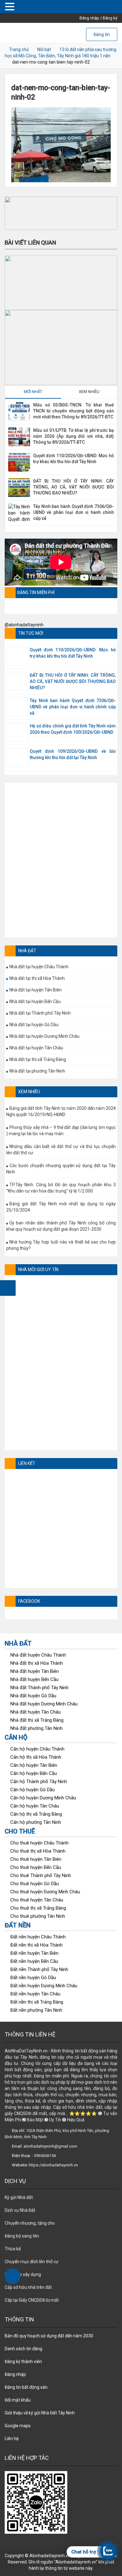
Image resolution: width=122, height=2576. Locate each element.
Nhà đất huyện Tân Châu (36, 1712)
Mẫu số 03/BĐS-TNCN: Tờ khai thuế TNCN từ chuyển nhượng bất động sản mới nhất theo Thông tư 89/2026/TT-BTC (74, 411)
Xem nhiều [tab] (89, 392)
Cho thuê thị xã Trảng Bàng (38, 1908)
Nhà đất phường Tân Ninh (36, 1728)
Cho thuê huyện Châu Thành (39, 1843)
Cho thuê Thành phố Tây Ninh (41, 1875)
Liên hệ (12, 2439)
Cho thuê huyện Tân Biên (36, 1859)
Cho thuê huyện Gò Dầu (35, 1884)
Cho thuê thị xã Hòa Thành (38, 1851)
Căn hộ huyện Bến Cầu (34, 1773)
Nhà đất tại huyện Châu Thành (39, 967)
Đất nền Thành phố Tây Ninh (39, 1969)
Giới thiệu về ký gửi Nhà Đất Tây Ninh (40, 2413)
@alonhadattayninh (24, 625)
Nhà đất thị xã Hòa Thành (37, 1663)
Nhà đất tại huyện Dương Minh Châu (44, 1036)
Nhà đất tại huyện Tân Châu (36, 1048)
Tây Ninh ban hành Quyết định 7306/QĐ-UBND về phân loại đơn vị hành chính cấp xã (74, 512)
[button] (61, 213)
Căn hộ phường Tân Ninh (36, 1822)
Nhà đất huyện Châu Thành (38, 1655)
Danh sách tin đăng (23, 2349)
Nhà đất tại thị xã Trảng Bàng (38, 1059)
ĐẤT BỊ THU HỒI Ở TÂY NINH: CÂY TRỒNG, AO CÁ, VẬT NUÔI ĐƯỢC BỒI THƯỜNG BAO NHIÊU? (74, 487)
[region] (61, 213)
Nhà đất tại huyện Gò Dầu (34, 1025)
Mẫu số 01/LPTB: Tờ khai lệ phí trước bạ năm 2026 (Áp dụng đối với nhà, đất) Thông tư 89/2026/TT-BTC (74, 436)
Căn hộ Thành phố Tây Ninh (39, 1782)
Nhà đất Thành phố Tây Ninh (39, 1688)
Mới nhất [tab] (33, 392)
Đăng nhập (89, 18)
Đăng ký (110, 18)
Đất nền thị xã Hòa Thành (36, 1945)
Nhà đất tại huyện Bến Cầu (35, 1001)
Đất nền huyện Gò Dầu (33, 1978)
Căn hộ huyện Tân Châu (35, 1806)
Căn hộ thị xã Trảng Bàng (36, 1814)
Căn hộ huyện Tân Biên (34, 1765)
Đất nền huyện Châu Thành (38, 1937)
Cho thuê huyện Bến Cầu (36, 1867)
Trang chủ (19, 49)
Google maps (18, 2426)
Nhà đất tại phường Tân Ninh (37, 1071)
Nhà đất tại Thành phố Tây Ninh (40, 1013)
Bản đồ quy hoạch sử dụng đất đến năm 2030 (49, 2336)
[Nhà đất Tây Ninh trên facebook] (8, 1288)
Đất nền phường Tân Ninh (36, 2010)
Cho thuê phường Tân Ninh (38, 1916)
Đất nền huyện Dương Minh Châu (44, 1986)
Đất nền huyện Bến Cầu (34, 1961)
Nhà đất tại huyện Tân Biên (36, 990)
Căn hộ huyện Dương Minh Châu (43, 1798)
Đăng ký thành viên (23, 2361)
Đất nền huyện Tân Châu (35, 1994)
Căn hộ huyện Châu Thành (37, 1749)
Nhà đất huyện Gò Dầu (33, 1696)
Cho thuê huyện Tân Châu (37, 1900)
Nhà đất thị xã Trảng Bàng (37, 1720)
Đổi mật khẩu (18, 2400)
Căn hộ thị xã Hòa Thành (36, 1757)
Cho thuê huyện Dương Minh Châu (45, 1892)
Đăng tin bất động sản (26, 2387)
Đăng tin (102, 34)
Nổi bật (44, 49)
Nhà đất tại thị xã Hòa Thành (37, 978)
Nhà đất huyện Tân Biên (35, 1671)
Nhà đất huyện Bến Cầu (34, 1679)
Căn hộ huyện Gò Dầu (33, 1790)
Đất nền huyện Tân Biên (34, 1953)
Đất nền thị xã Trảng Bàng (37, 2002)
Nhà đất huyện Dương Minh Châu (44, 1704)
